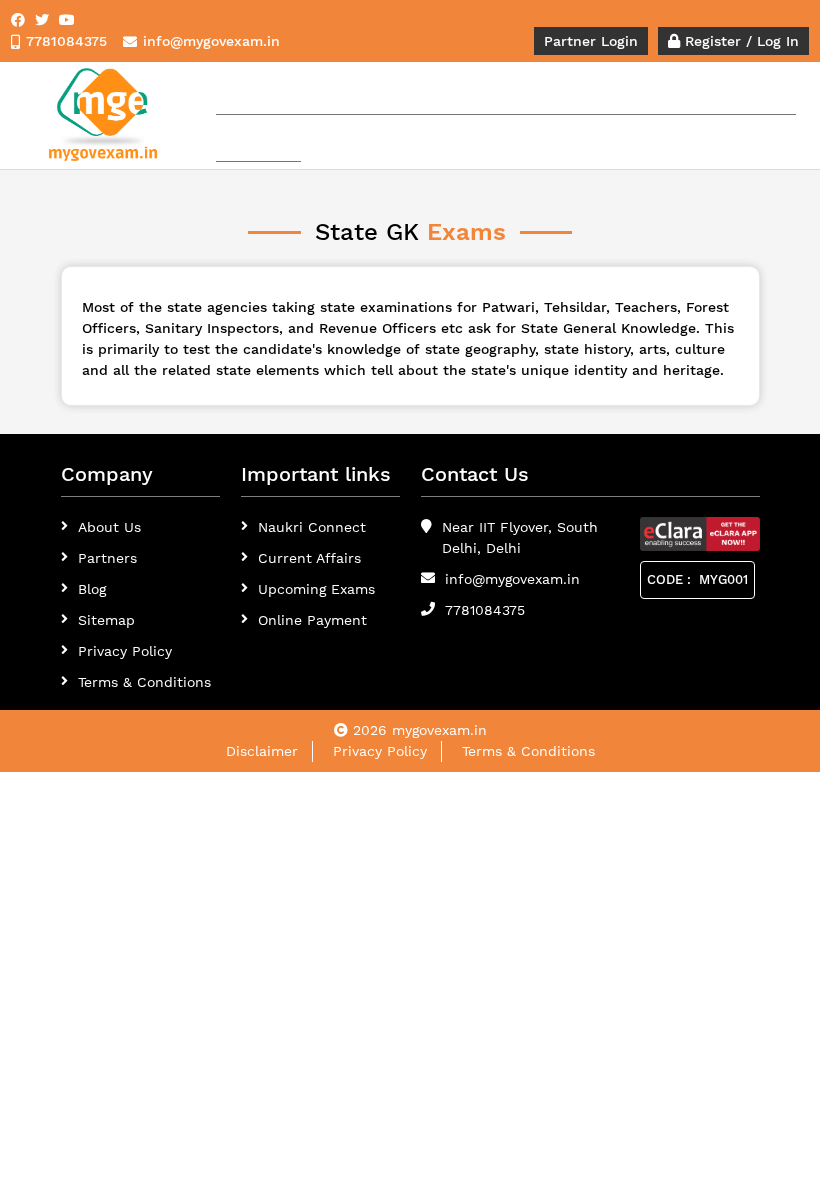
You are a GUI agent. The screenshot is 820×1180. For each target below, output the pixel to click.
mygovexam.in (439, 730)
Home (243, 91)
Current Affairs (309, 558)
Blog (92, 589)
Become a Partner (733, 91)
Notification (526, 91)
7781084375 (485, 610)
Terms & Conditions (528, 751)
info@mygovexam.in (512, 579)
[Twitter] (42, 20)
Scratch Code (620, 91)
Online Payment (312, 620)
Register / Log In (739, 41)
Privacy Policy (125, 651)
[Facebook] (18, 20)
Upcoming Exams (316, 589)
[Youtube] (67, 20)
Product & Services (336, 91)
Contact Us (258, 138)
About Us (109, 527)
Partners (107, 558)
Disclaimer (262, 751)
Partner (450, 91)
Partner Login (591, 41)
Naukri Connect (312, 527)
